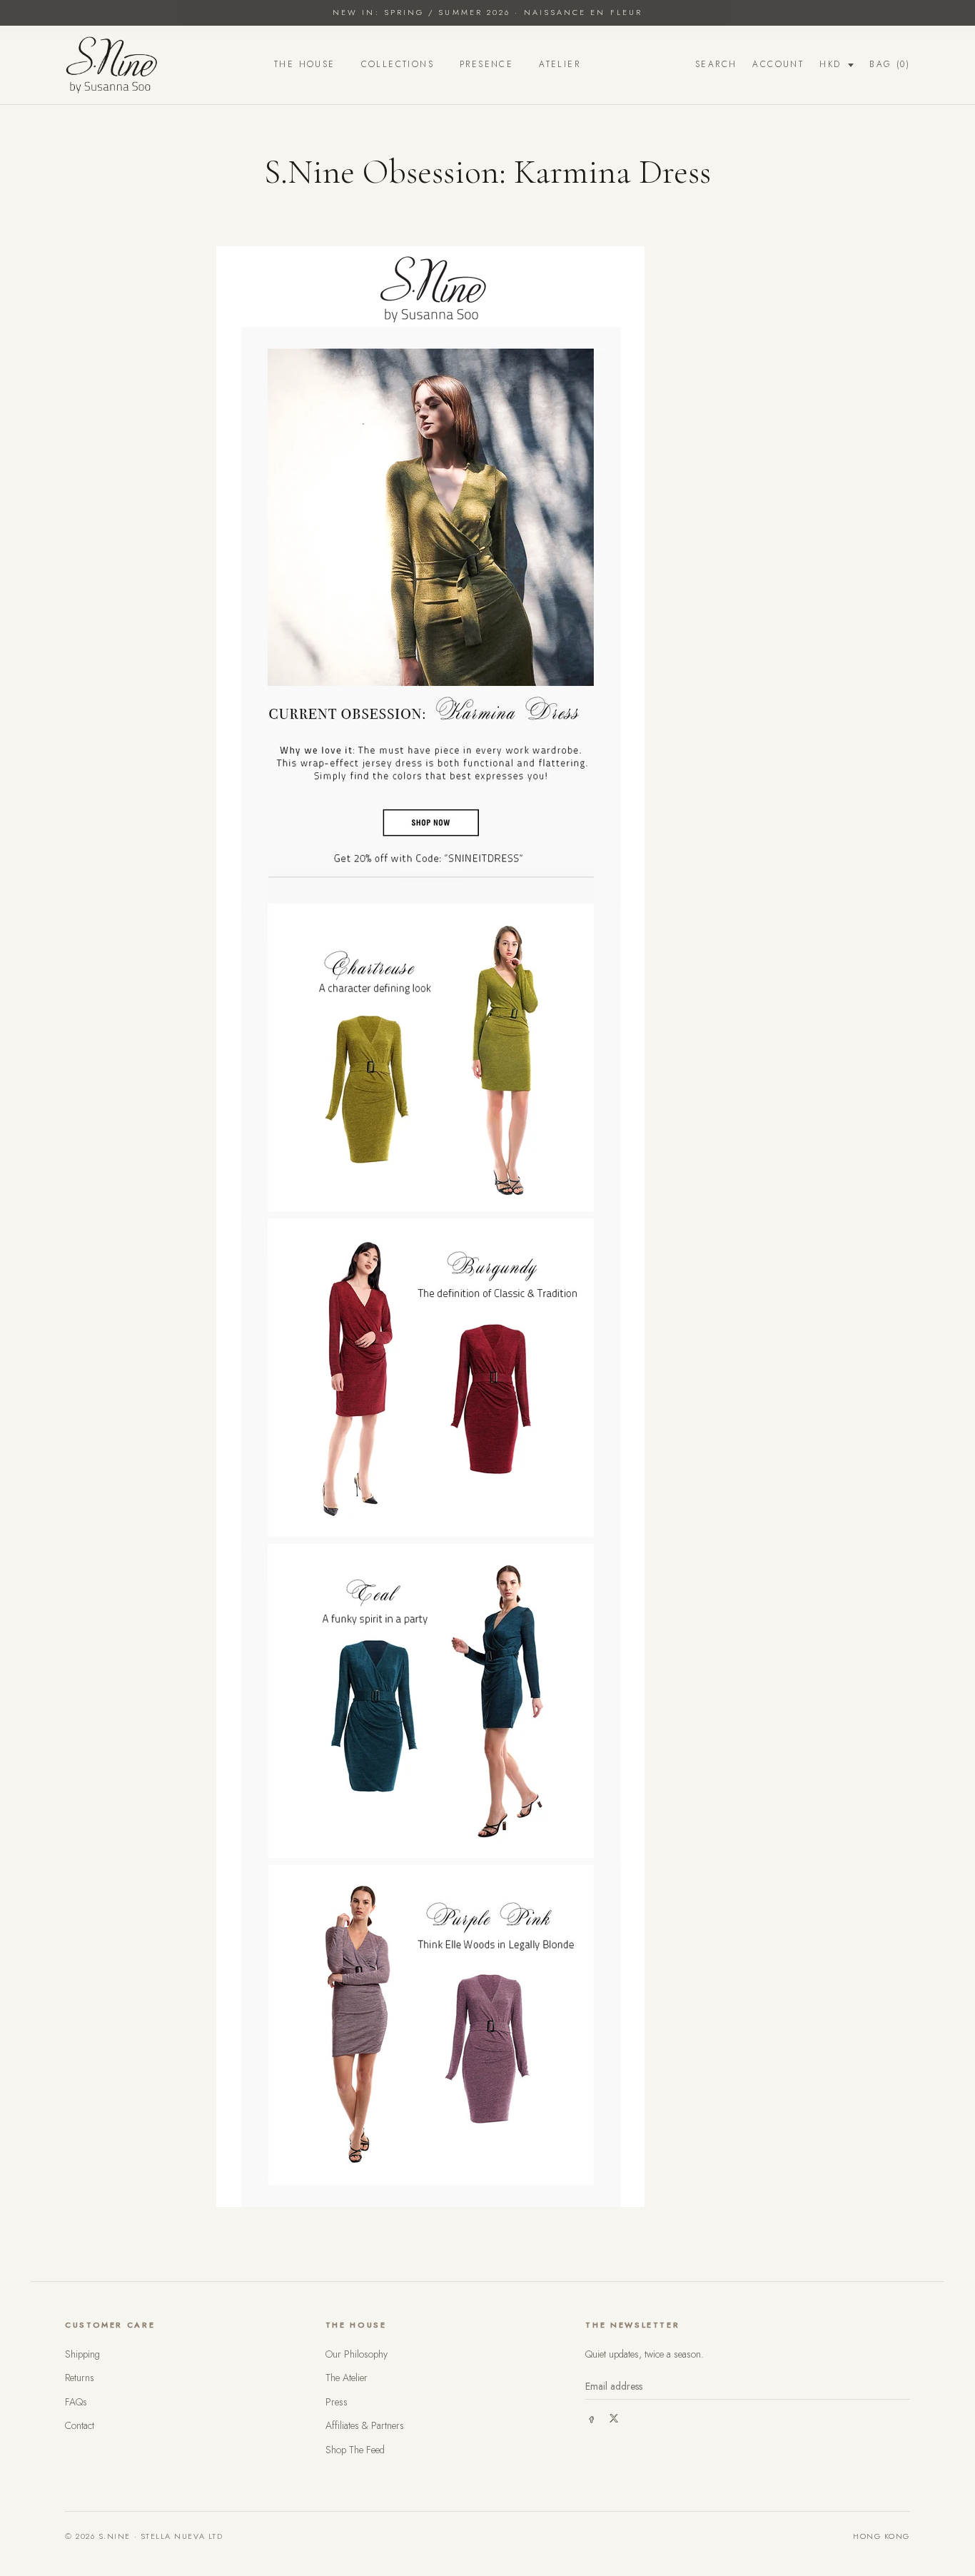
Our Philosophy (357, 2354)
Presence (486, 64)
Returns (80, 2378)
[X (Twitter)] (614, 2418)
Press (337, 2402)
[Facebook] (591, 2418)
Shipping (82, 2354)
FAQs (76, 2402)
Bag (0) (890, 64)
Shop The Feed (355, 2450)
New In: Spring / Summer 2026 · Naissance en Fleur (487, 12)
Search (716, 64)
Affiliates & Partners (365, 2425)
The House (305, 64)
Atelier (560, 64)
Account (778, 64)
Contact (80, 2425)
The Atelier (347, 2378)
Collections (398, 64)
